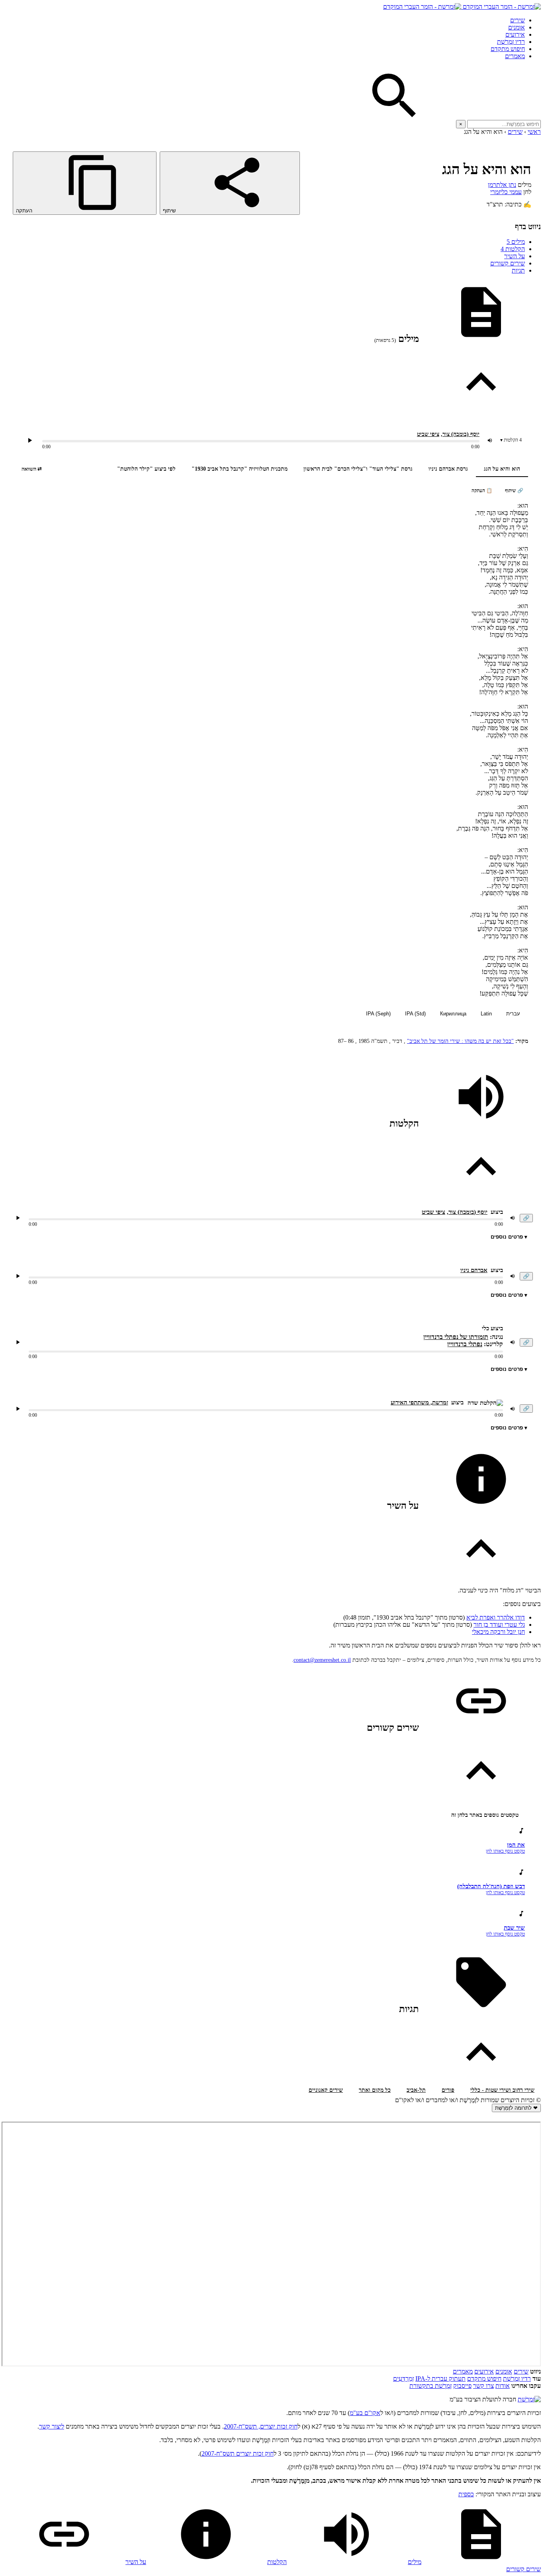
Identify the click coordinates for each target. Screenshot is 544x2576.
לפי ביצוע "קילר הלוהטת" (146, 469)
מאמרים (515, 56)
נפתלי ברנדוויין (465, 1344)
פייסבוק (462, 2386)
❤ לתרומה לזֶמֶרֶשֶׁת (516, 2108)
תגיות (518, 270)
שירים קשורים (508, 263)
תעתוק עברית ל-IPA (440, 2379)
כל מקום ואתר (375, 2090)
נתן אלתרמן (502, 185)
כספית (466, 2494)
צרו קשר (483, 2386)
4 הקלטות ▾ (511, 440)
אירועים (515, 34)
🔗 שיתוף (514, 491)
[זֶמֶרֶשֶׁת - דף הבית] (529, 2399)
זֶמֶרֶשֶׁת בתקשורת (431, 2386)
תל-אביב (416, 2090)
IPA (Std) (415, 1014)
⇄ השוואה (32, 469)
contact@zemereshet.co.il (322, 1660)
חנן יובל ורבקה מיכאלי (498, 1632)
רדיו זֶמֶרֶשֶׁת (511, 42)
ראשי (534, 132)
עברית (513, 1014)
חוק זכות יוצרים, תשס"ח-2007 (261, 2426)
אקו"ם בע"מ (365, 2413)
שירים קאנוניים (326, 2090)
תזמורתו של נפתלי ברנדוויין (456, 1337)
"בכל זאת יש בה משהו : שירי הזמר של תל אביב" (460, 1041)
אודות (503, 2386)
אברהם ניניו (474, 1270)
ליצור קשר (52, 2426)
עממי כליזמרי (506, 192)
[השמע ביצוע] (30, 440)
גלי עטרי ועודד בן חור (499, 1625)
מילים (516, 242)
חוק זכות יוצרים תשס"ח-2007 (238, 2453)
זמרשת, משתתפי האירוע (419, 1402)
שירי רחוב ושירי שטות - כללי (502, 2090)
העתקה (25, 211)
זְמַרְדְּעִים (403, 2379)
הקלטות (513, 249)
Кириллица (453, 1014)
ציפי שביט (428, 434)
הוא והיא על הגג (502, 469)
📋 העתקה (482, 491)
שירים (518, 20)
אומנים (517, 27)
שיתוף (170, 211)
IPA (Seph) (378, 1014)
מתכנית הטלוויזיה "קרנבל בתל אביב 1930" (240, 469)
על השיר (515, 256)
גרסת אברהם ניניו (448, 469)
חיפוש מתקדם (508, 49)
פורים (448, 2090)
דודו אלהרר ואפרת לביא (496, 1617)
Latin (486, 1014)
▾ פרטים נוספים (509, 1237)
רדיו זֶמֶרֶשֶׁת (517, 2379)
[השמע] (18, 1218)
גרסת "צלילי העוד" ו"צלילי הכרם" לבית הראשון (358, 469)
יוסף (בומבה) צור (461, 434)
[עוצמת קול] (490, 440)
